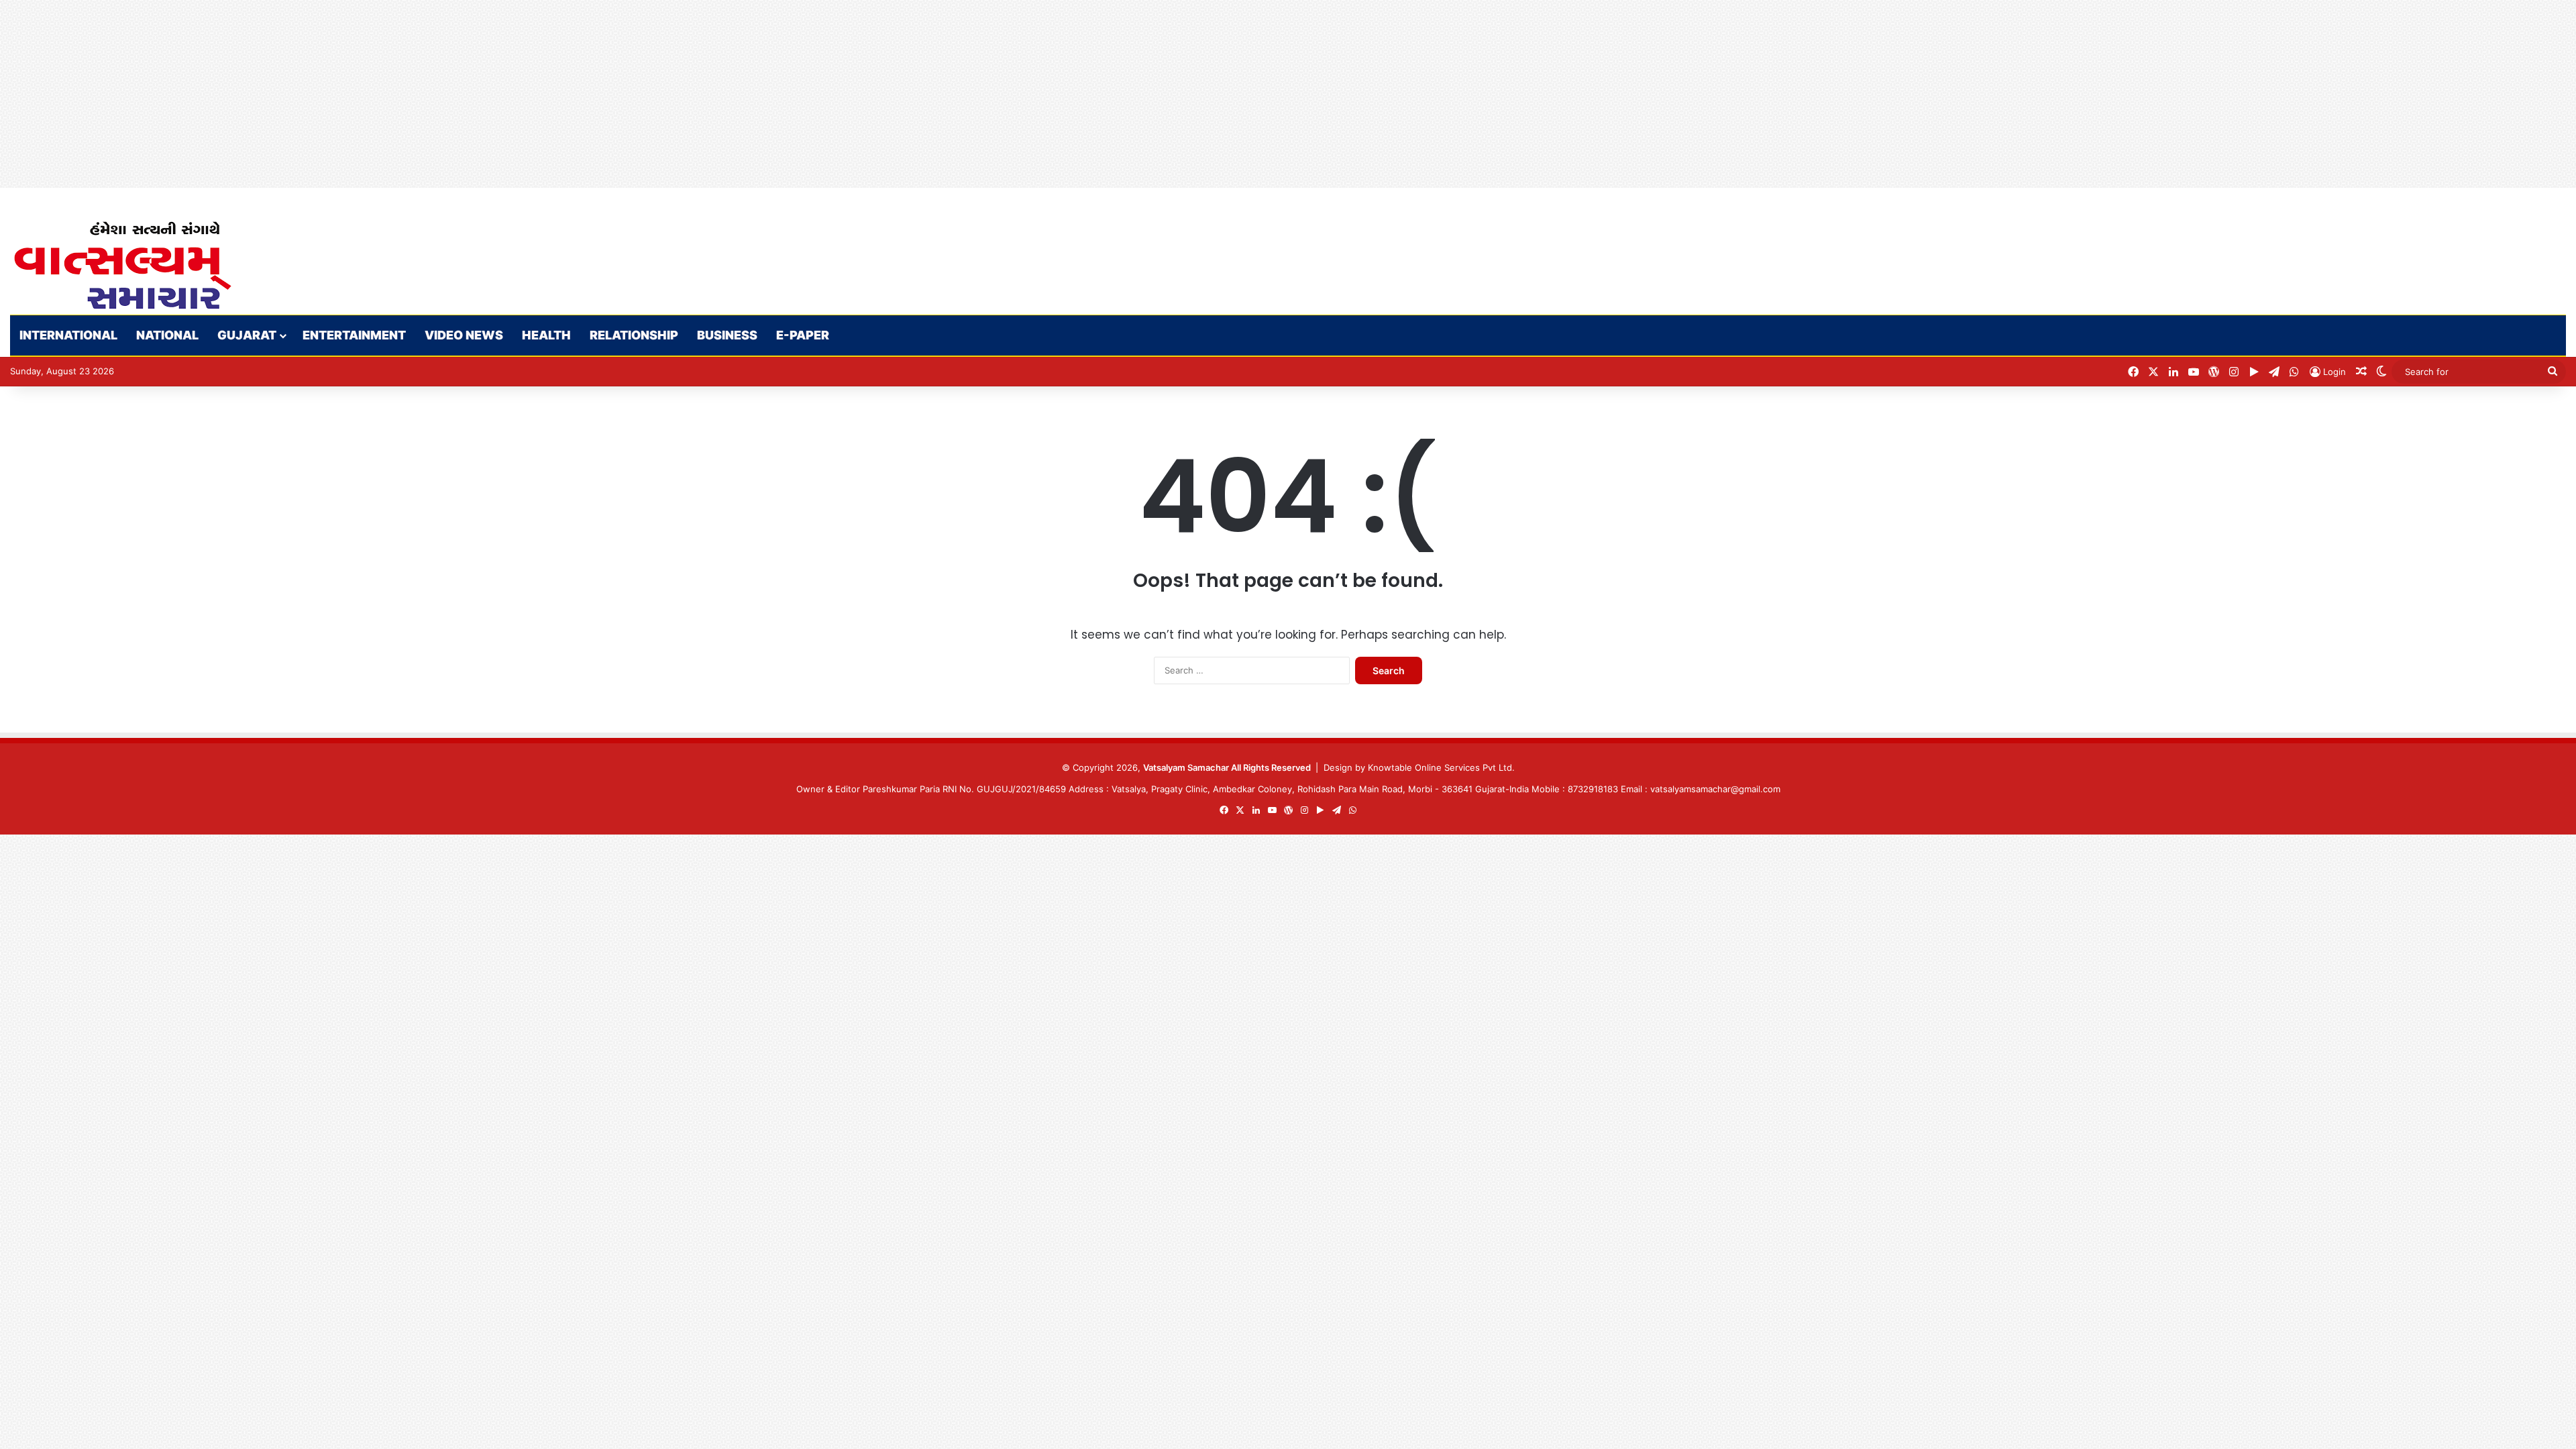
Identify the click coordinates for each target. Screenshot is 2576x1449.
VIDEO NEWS (464, 335)
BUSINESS (727, 335)
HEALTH (546, 335)
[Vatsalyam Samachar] (122, 265)
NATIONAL (167, 335)
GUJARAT (247, 335)
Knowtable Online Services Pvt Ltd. (1441, 767)
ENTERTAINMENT (354, 335)
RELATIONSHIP (634, 335)
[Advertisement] (402, 94)
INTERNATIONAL (68, 335)
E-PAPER (803, 335)
